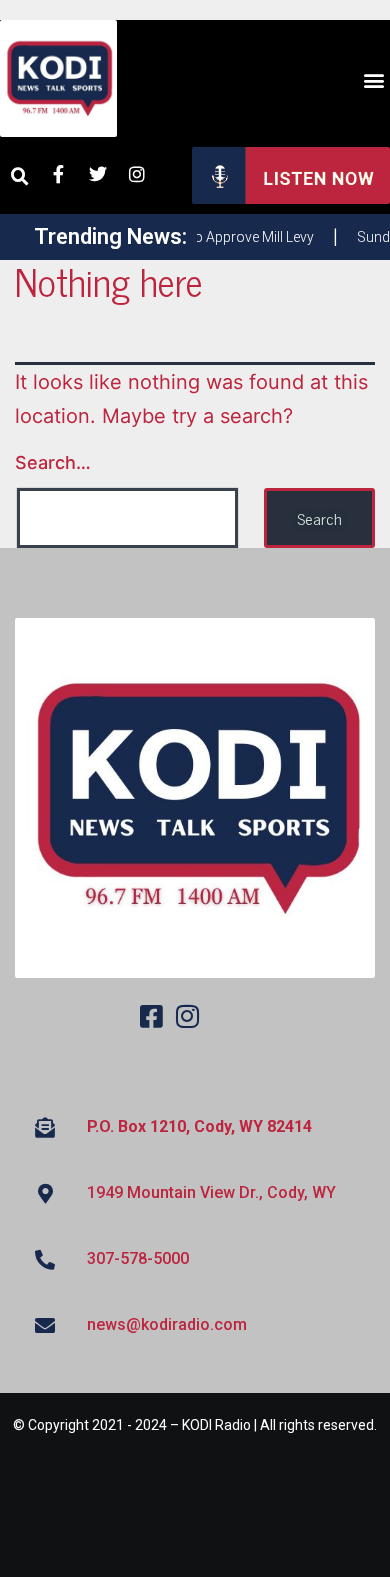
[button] (373, 80)
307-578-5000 (138, 1258)
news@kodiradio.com (167, 1324)
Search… (53, 462)
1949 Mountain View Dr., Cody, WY (211, 1192)
